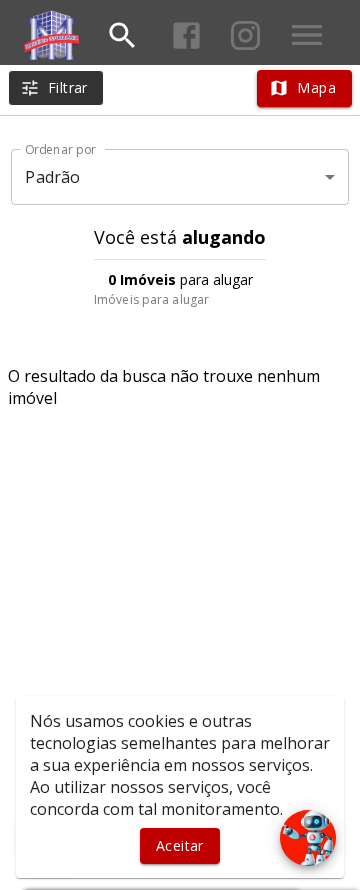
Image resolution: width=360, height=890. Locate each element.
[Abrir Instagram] (245, 35)
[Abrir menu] (307, 35)
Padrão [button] (52, 177)
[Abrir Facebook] (186, 35)
